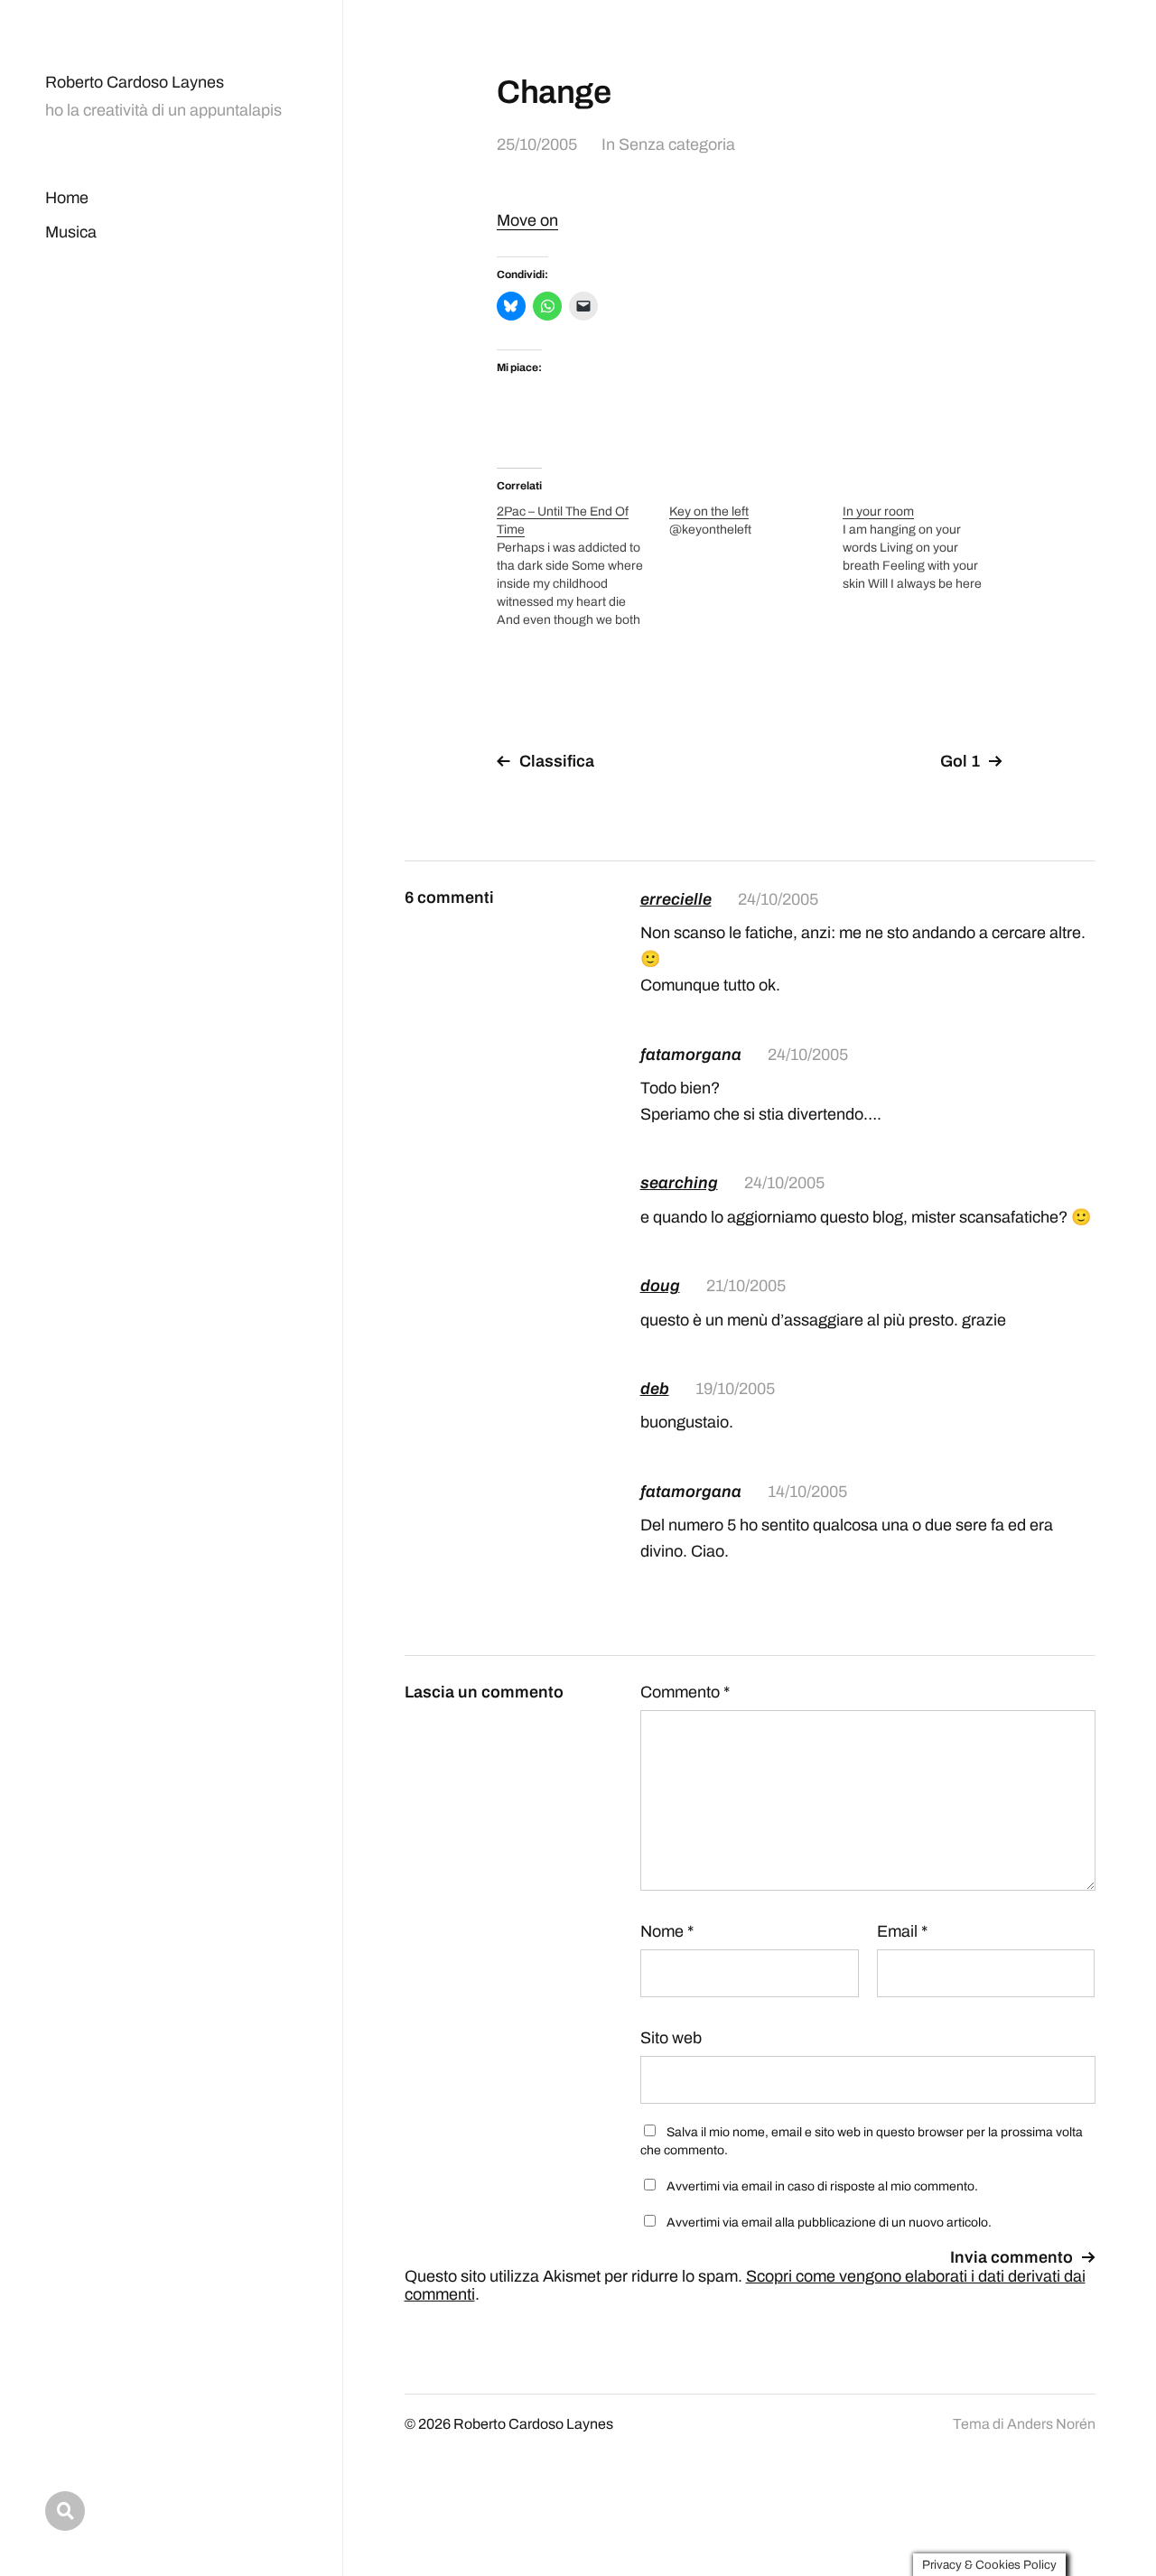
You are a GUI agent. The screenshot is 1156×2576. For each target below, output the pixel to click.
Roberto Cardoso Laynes (135, 82)
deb (655, 1389)
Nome (667, 1931)
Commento (685, 1692)
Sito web (671, 2038)
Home (67, 198)
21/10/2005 (746, 1286)
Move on (527, 220)
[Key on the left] (755, 521)
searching (679, 1183)
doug (660, 1286)
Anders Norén (1051, 2424)
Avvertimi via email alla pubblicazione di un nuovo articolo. (829, 2223)
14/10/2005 (807, 1492)
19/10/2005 (735, 1389)
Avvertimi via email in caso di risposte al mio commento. (822, 2186)
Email (902, 1931)
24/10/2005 (778, 899)
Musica (71, 232)
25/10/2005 (537, 144)
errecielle (676, 899)
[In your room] (929, 548)
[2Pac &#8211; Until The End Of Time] (583, 566)
